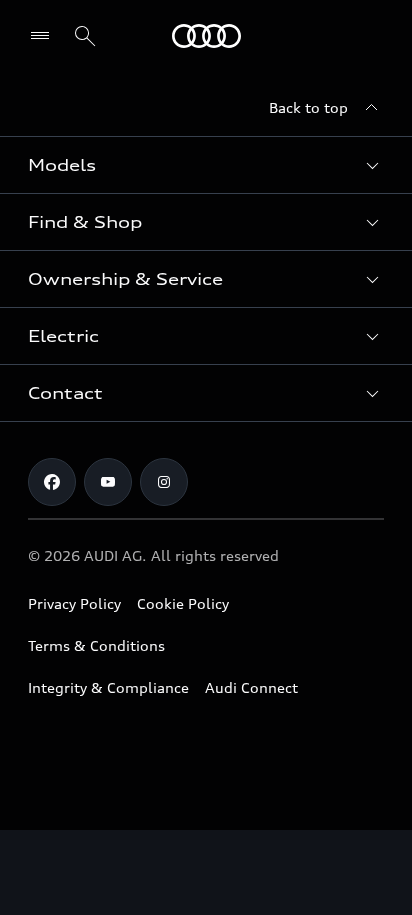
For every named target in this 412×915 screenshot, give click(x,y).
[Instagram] (164, 482)
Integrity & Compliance (108, 687)
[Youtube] (108, 482)
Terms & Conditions (96, 645)
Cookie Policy (183, 603)
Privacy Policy (74, 603)
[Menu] (206, 36)
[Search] (85, 36)
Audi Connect (251, 687)
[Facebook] (52, 482)
